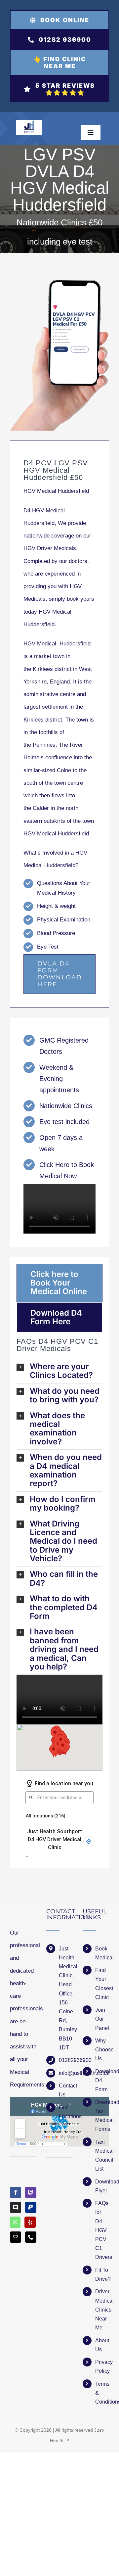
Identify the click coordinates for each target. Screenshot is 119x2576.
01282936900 (66, 2060)
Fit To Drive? (102, 2274)
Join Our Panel (102, 2019)
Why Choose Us (102, 2050)
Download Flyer (102, 2186)
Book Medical (102, 1953)
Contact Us (66, 2090)
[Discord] (16, 2207)
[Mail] (16, 2237)
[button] (59, 1371)
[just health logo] (29, 123)
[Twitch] (31, 2192)
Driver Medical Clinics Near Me (102, 2310)
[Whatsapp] (15, 2222)
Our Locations (66, 2112)
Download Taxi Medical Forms (102, 2116)
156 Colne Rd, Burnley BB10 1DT (66, 2025)
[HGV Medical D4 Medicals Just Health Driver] (59, 355)
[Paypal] (31, 2207)
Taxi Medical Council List (102, 2155)
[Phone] (31, 2237)
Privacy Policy (102, 2366)
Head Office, (66, 1989)
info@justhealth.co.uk (66, 2073)
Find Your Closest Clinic (102, 1984)
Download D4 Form (102, 2080)
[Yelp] (30, 2222)
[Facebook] (16, 2192)
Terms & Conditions (102, 2393)
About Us (102, 2345)
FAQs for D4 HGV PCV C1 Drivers (102, 2230)
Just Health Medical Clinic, (66, 1962)
